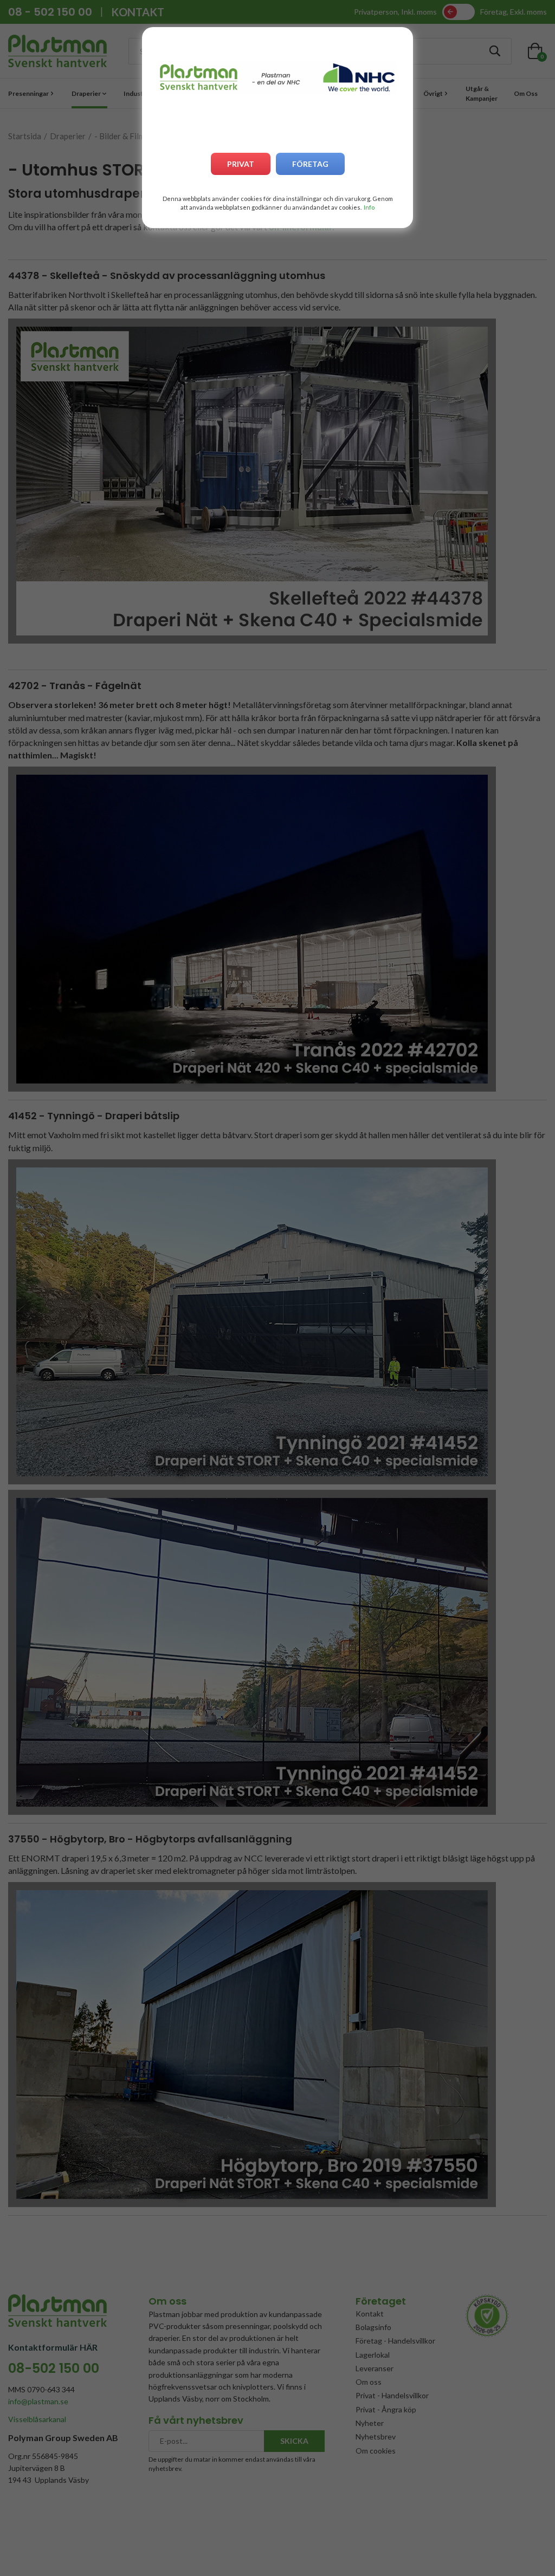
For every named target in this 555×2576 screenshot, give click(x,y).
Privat (241, 164)
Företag (310, 164)
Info (369, 207)
